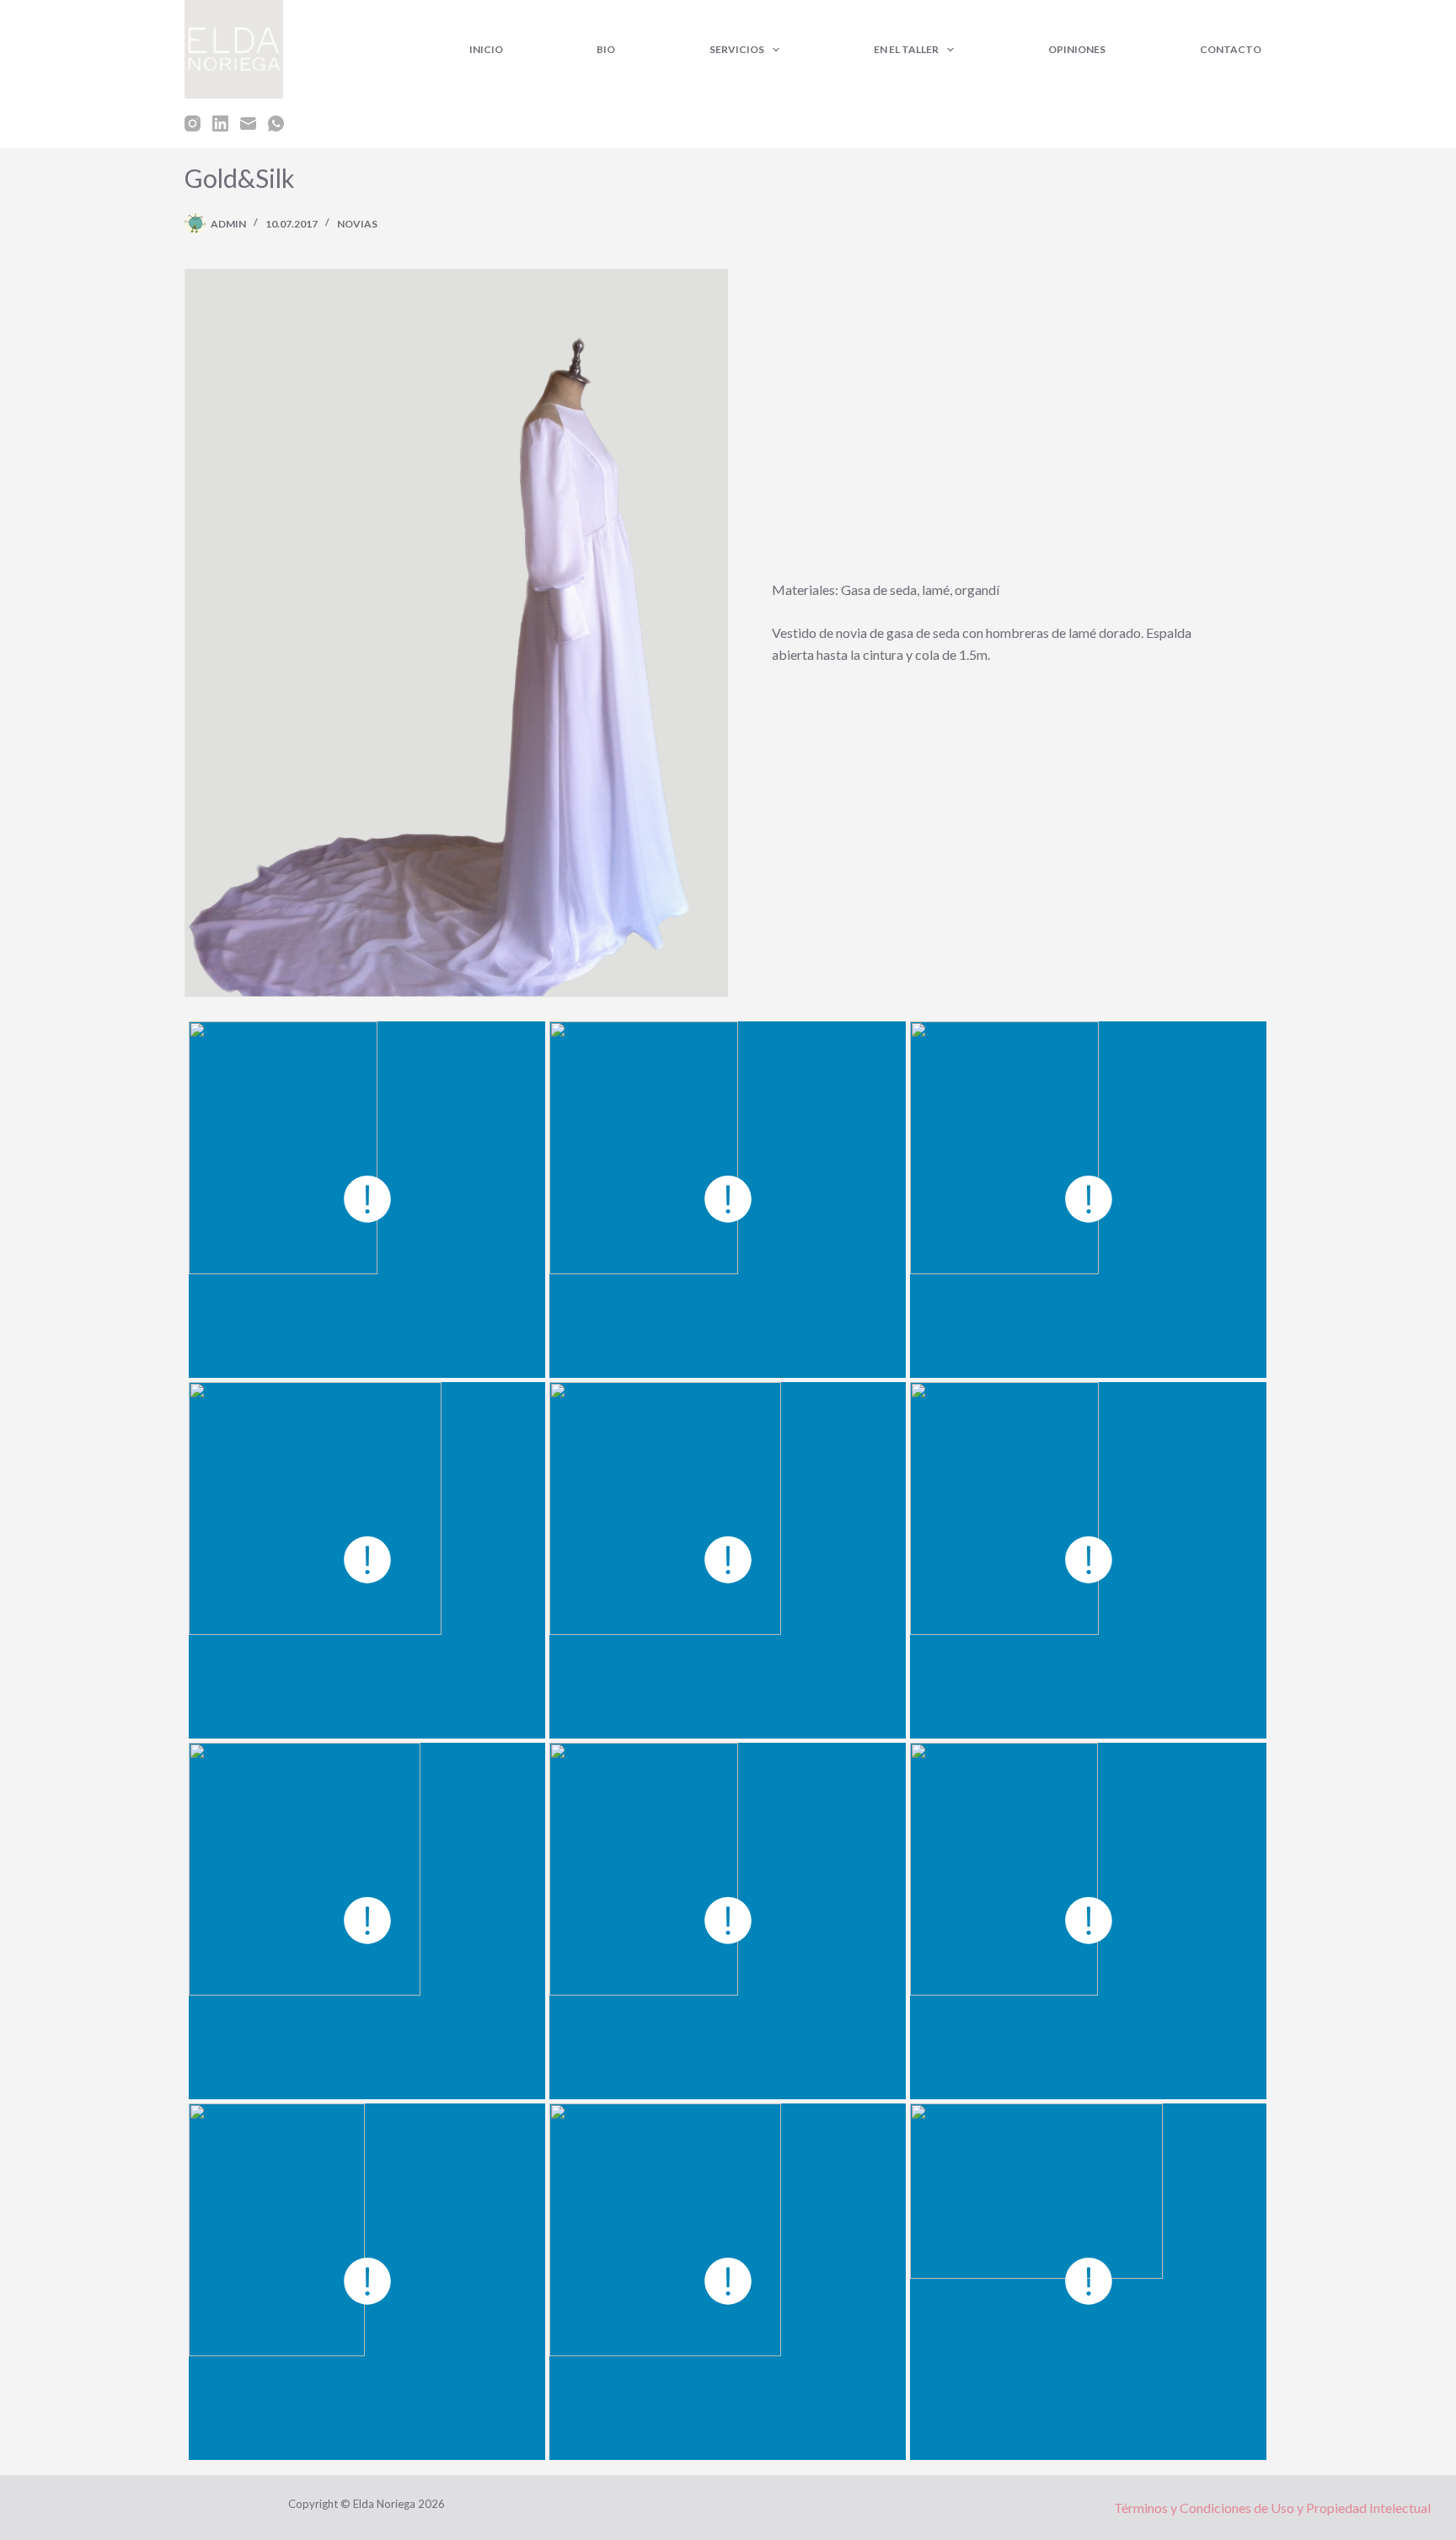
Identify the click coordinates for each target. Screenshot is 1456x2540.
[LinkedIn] (220, 123)
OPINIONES (1077, 49)
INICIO (486, 49)
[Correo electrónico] (248, 123)
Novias (357, 224)
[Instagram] (193, 123)
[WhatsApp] (276, 123)
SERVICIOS (737, 49)
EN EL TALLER (906, 49)
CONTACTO (1231, 49)
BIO (606, 49)
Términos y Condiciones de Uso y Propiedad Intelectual (1272, 2508)
